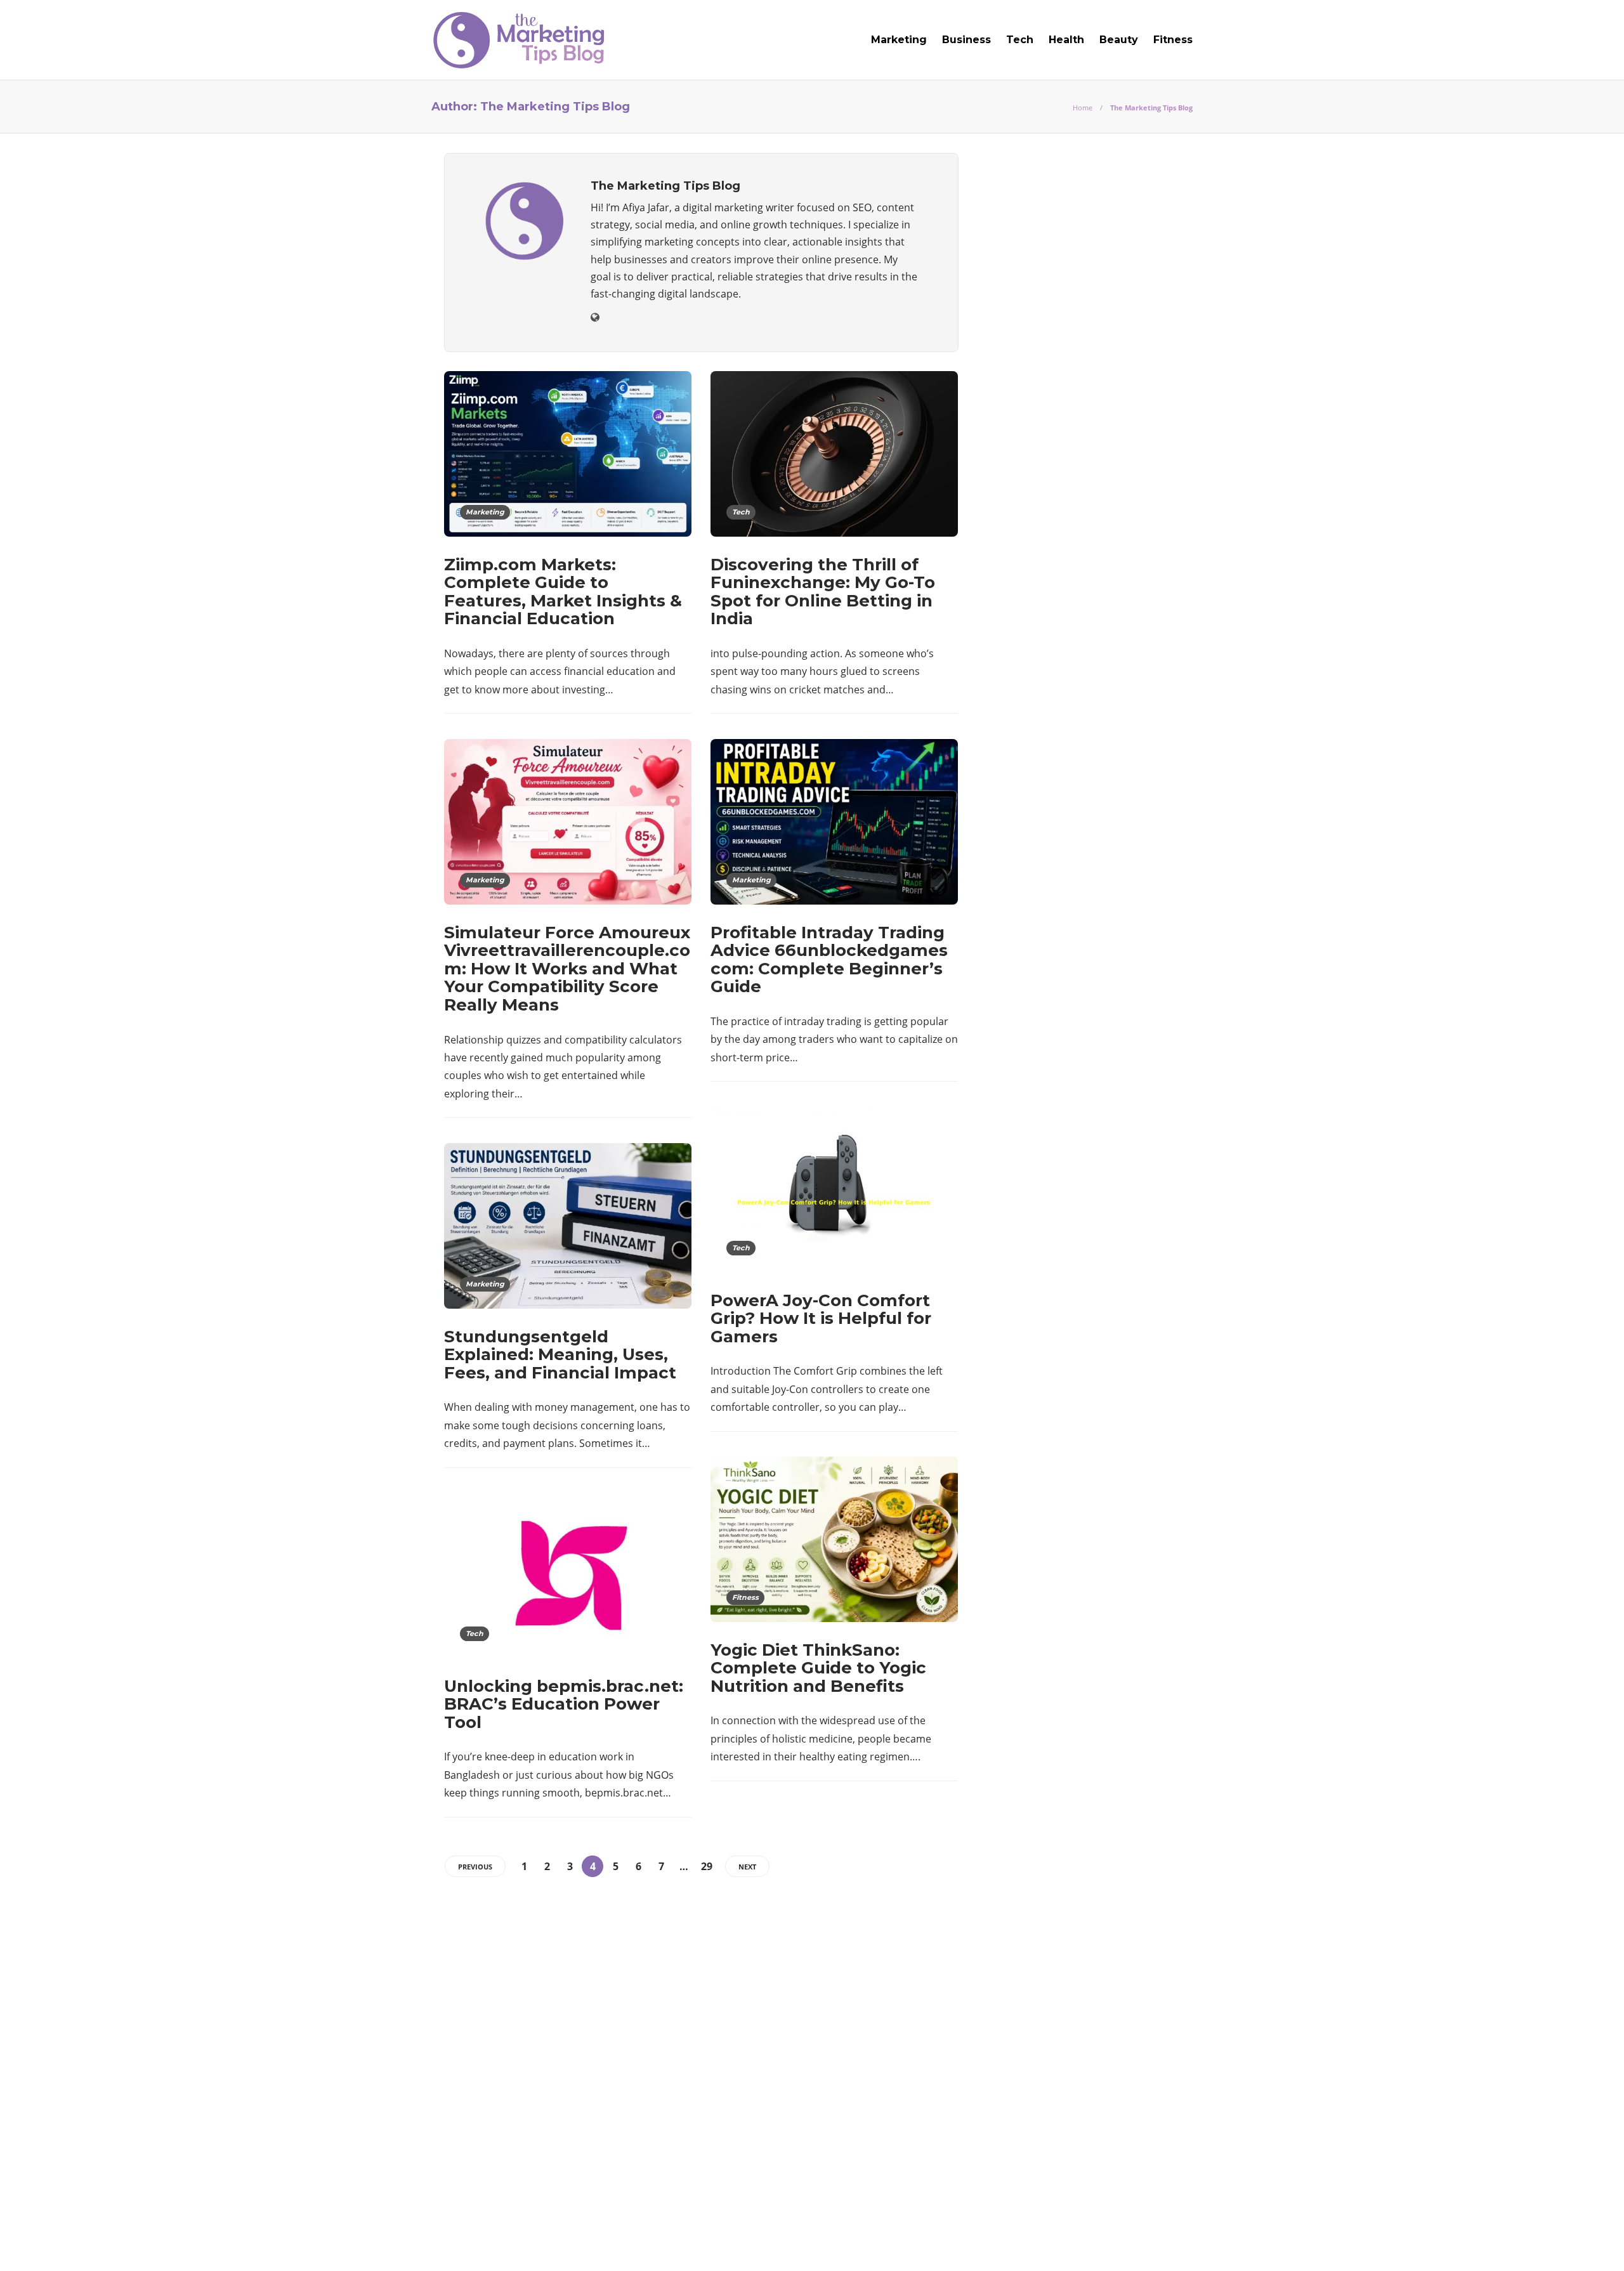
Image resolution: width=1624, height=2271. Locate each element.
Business (966, 40)
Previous (475, 1867)
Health (1066, 40)
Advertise (1091, 2242)
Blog (1037, 2242)
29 (707, 1866)
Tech (1020, 40)
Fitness (1173, 40)
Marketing (899, 40)
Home (1083, 108)
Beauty (1119, 40)
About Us (985, 2242)
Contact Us (1162, 2242)
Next (747, 1867)
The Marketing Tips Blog (1150, 2223)
